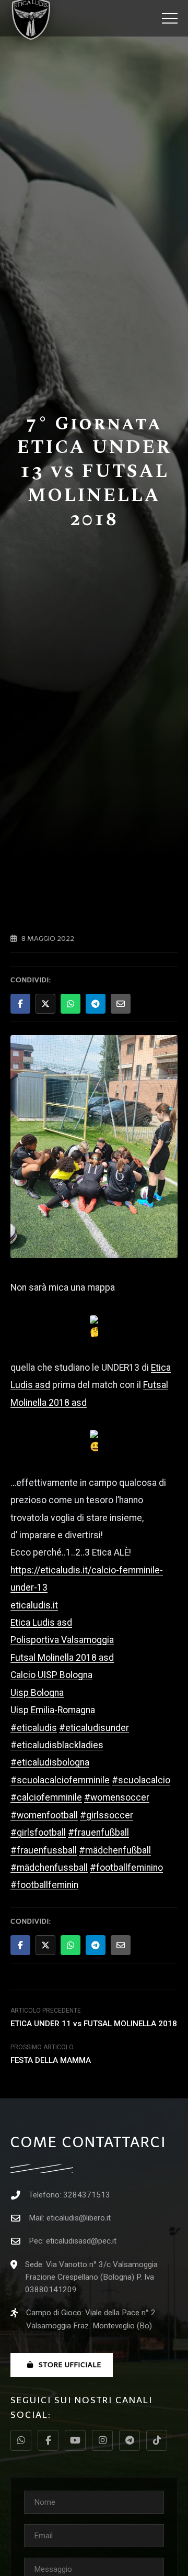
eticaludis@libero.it (79, 2218)
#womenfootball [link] (44, 1815)
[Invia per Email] (121, 1004)
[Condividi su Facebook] (20, 1004)
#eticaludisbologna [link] (50, 1762)
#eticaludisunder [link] (94, 1728)
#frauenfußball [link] (98, 1833)
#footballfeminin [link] (44, 1885)
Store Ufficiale (70, 2365)
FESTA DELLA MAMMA (51, 2060)
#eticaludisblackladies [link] (57, 1745)
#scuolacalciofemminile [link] (60, 1780)
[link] (41, 1623)
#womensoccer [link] (117, 1797)
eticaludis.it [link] (34, 1605)
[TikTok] (157, 2440)
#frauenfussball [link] (44, 1850)
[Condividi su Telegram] (96, 1004)
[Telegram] (130, 2440)
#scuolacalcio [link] (141, 1780)
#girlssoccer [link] (107, 1815)
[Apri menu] (170, 18)
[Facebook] (48, 2440)
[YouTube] (75, 2440)
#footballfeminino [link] (126, 1868)
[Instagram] (102, 2440)
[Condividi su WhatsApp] (70, 1004)
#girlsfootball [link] (38, 1833)
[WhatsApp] (21, 2440)
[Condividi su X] (45, 1004)
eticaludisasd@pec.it (81, 2241)
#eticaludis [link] (34, 1728)
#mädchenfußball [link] (115, 1850)
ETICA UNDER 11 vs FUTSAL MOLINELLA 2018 (94, 2024)
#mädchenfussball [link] (49, 1868)
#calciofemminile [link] (46, 1797)
